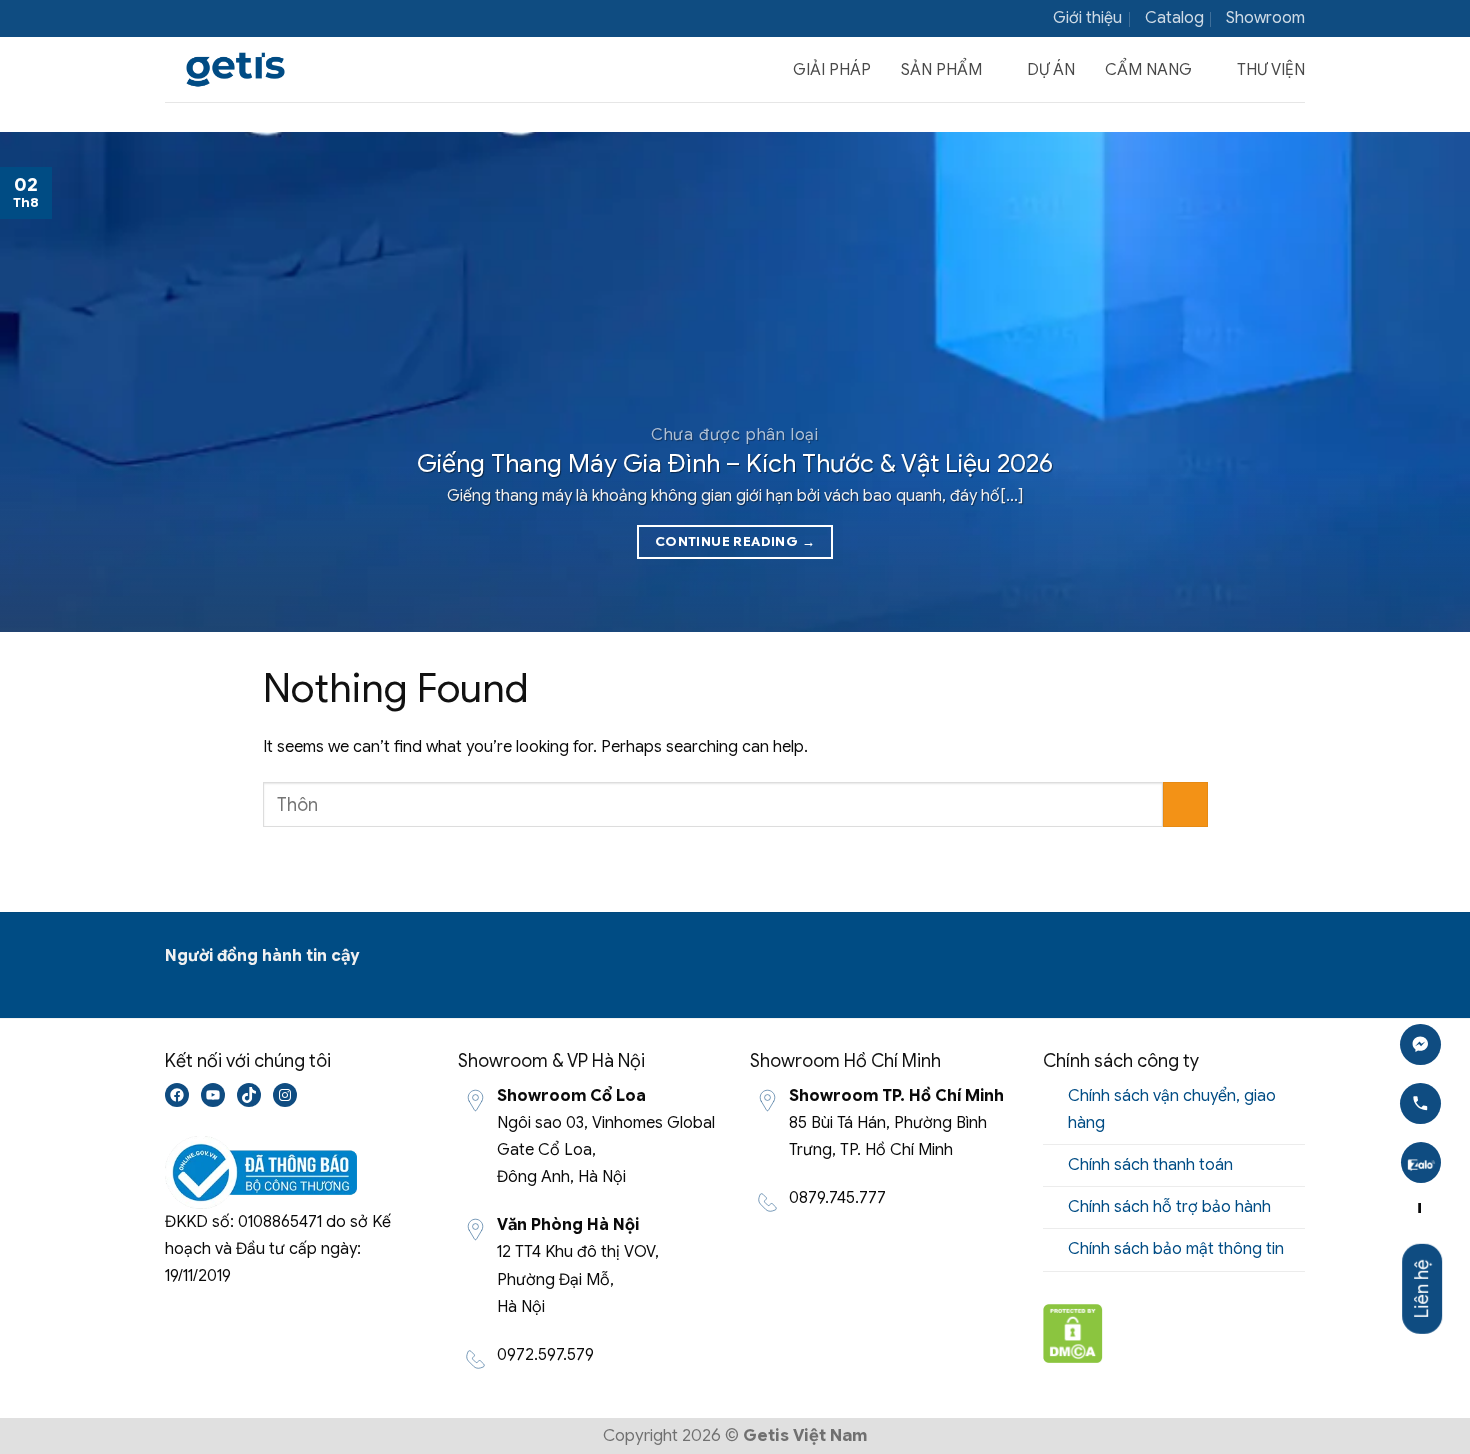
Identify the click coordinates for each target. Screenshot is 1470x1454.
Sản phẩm (941, 70)
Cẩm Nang (1148, 70)
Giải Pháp (832, 70)
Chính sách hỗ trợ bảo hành (1169, 1207)
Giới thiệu (1087, 18)
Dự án (1051, 70)
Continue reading (735, 541)
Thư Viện (1271, 70)
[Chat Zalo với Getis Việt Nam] (1421, 1163)
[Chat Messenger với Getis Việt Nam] (1420, 1044)
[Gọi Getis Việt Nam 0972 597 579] (1420, 1103)
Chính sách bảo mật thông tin (1176, 1249)
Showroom (1265, 18)
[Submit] (1185, 804)
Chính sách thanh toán (1150, 1165)
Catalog (1174, 18)
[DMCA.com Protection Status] (1073, 1331)
